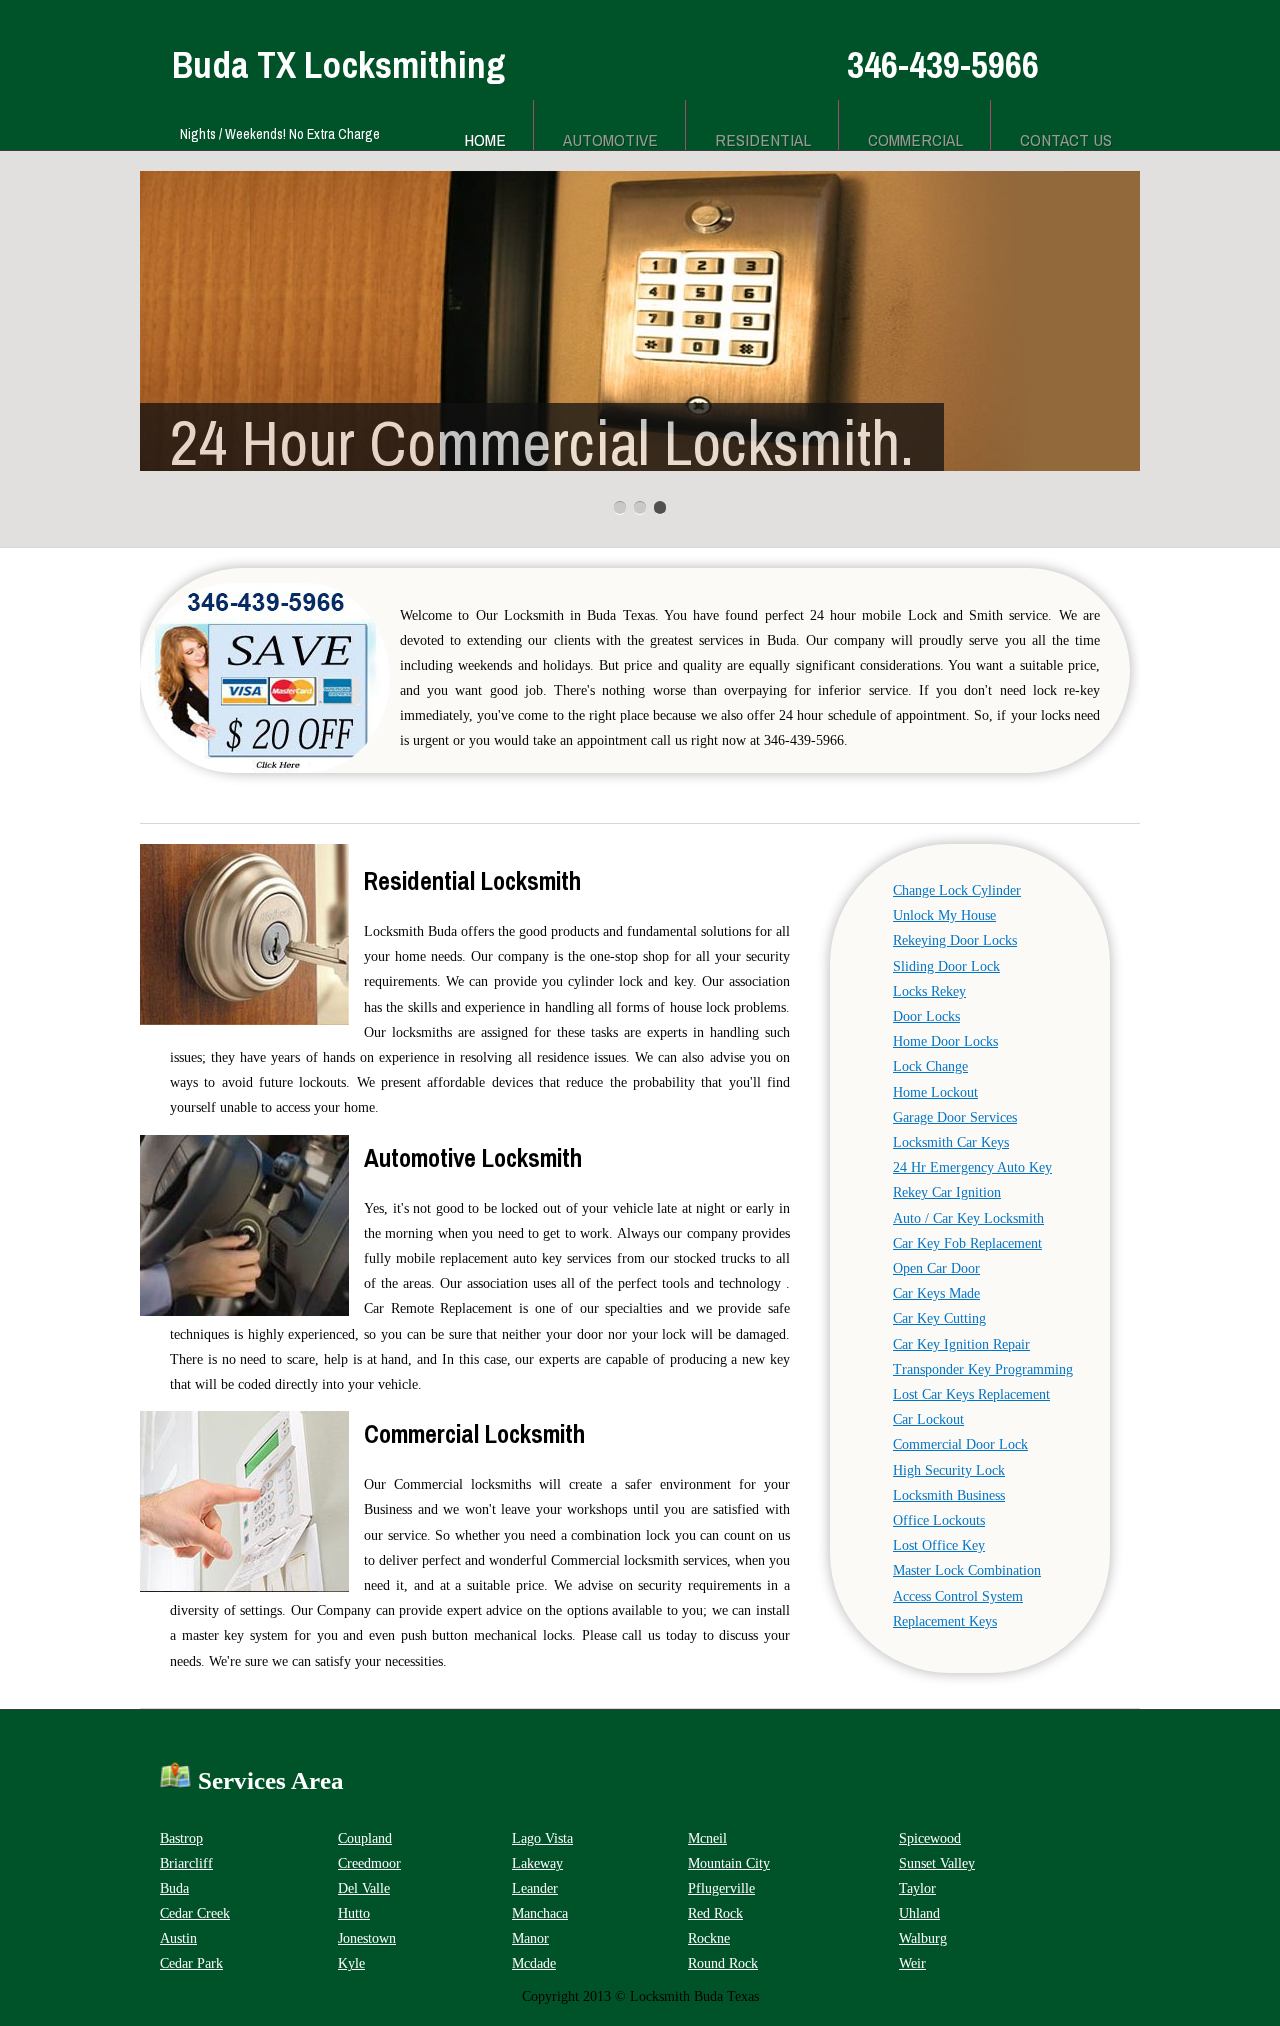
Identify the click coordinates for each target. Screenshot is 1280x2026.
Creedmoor (369, 1863)
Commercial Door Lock (960, 1444)
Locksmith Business (949, 1495)
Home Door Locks (945, 1041)
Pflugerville (721, 1888)
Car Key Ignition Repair (961, 1344)
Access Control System (958, 1596)
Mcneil (707, 1838)
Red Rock (715, 1913)
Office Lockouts (939, 1520)
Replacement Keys (945, 1621)
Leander (535, 1888)
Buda (174, 1888)
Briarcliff (186, 1863)
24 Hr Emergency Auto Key (972, 1167)
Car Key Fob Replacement (967, 1243)
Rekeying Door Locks (955, 940)
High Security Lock (949, 1470)
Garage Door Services (955, 1117)
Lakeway (537, 1863)
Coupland (365, 1838)
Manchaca (540, 1913)
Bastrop (181, 1838)
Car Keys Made (936, 1293)
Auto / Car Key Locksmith (968, 1218)
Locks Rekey (929, 991)
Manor (530, 1938)
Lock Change (930, 1066)
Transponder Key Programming (983, 1369)
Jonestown (367, 1938)
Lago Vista (542, 1838)
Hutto (354, 1913)
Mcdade (534, 1963)
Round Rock (723, 1963)
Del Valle (364, 1888)
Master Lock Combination (967, 1570)
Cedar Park (191, 1963)
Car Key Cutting (939, 1318)
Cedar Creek (195, 1913)
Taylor (917, 1888)
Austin (178, 1938)
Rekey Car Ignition (947, 1192)
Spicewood (930, 1838)
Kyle (351, 1963)
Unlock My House (944, 915)
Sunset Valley (937, 1863)
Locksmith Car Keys (951, 1142)
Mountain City (729, 1863)
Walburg (923, 1938)
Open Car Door (936, 1268)
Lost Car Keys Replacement (971, 1394)
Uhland (919, 1913)
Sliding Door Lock (946, 966)
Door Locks (926, 1016)
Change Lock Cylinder (957, 890)
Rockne (709, 1938)
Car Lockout (928, 1419)
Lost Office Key (939, 1545)
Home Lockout (935, 1092)
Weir (912, 1963)
